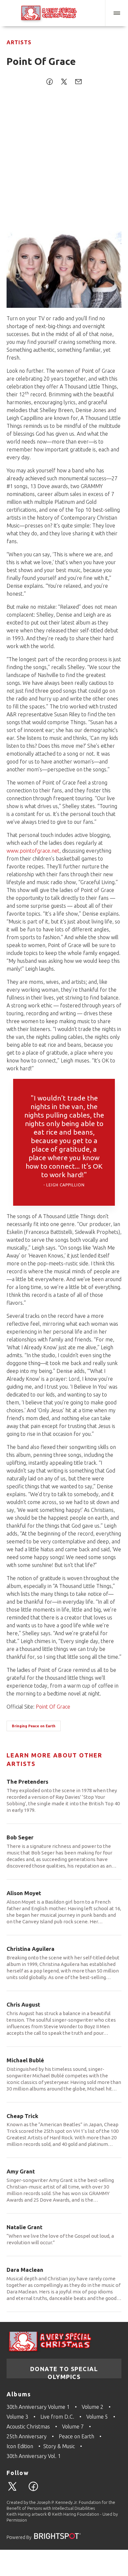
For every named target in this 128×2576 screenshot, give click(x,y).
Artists (19, 42)
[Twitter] (15, 2490)
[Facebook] (36, 2490)
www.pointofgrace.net (33, 851)
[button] (117, 13)
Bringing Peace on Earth (34, 1726)
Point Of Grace (53, 1707)
